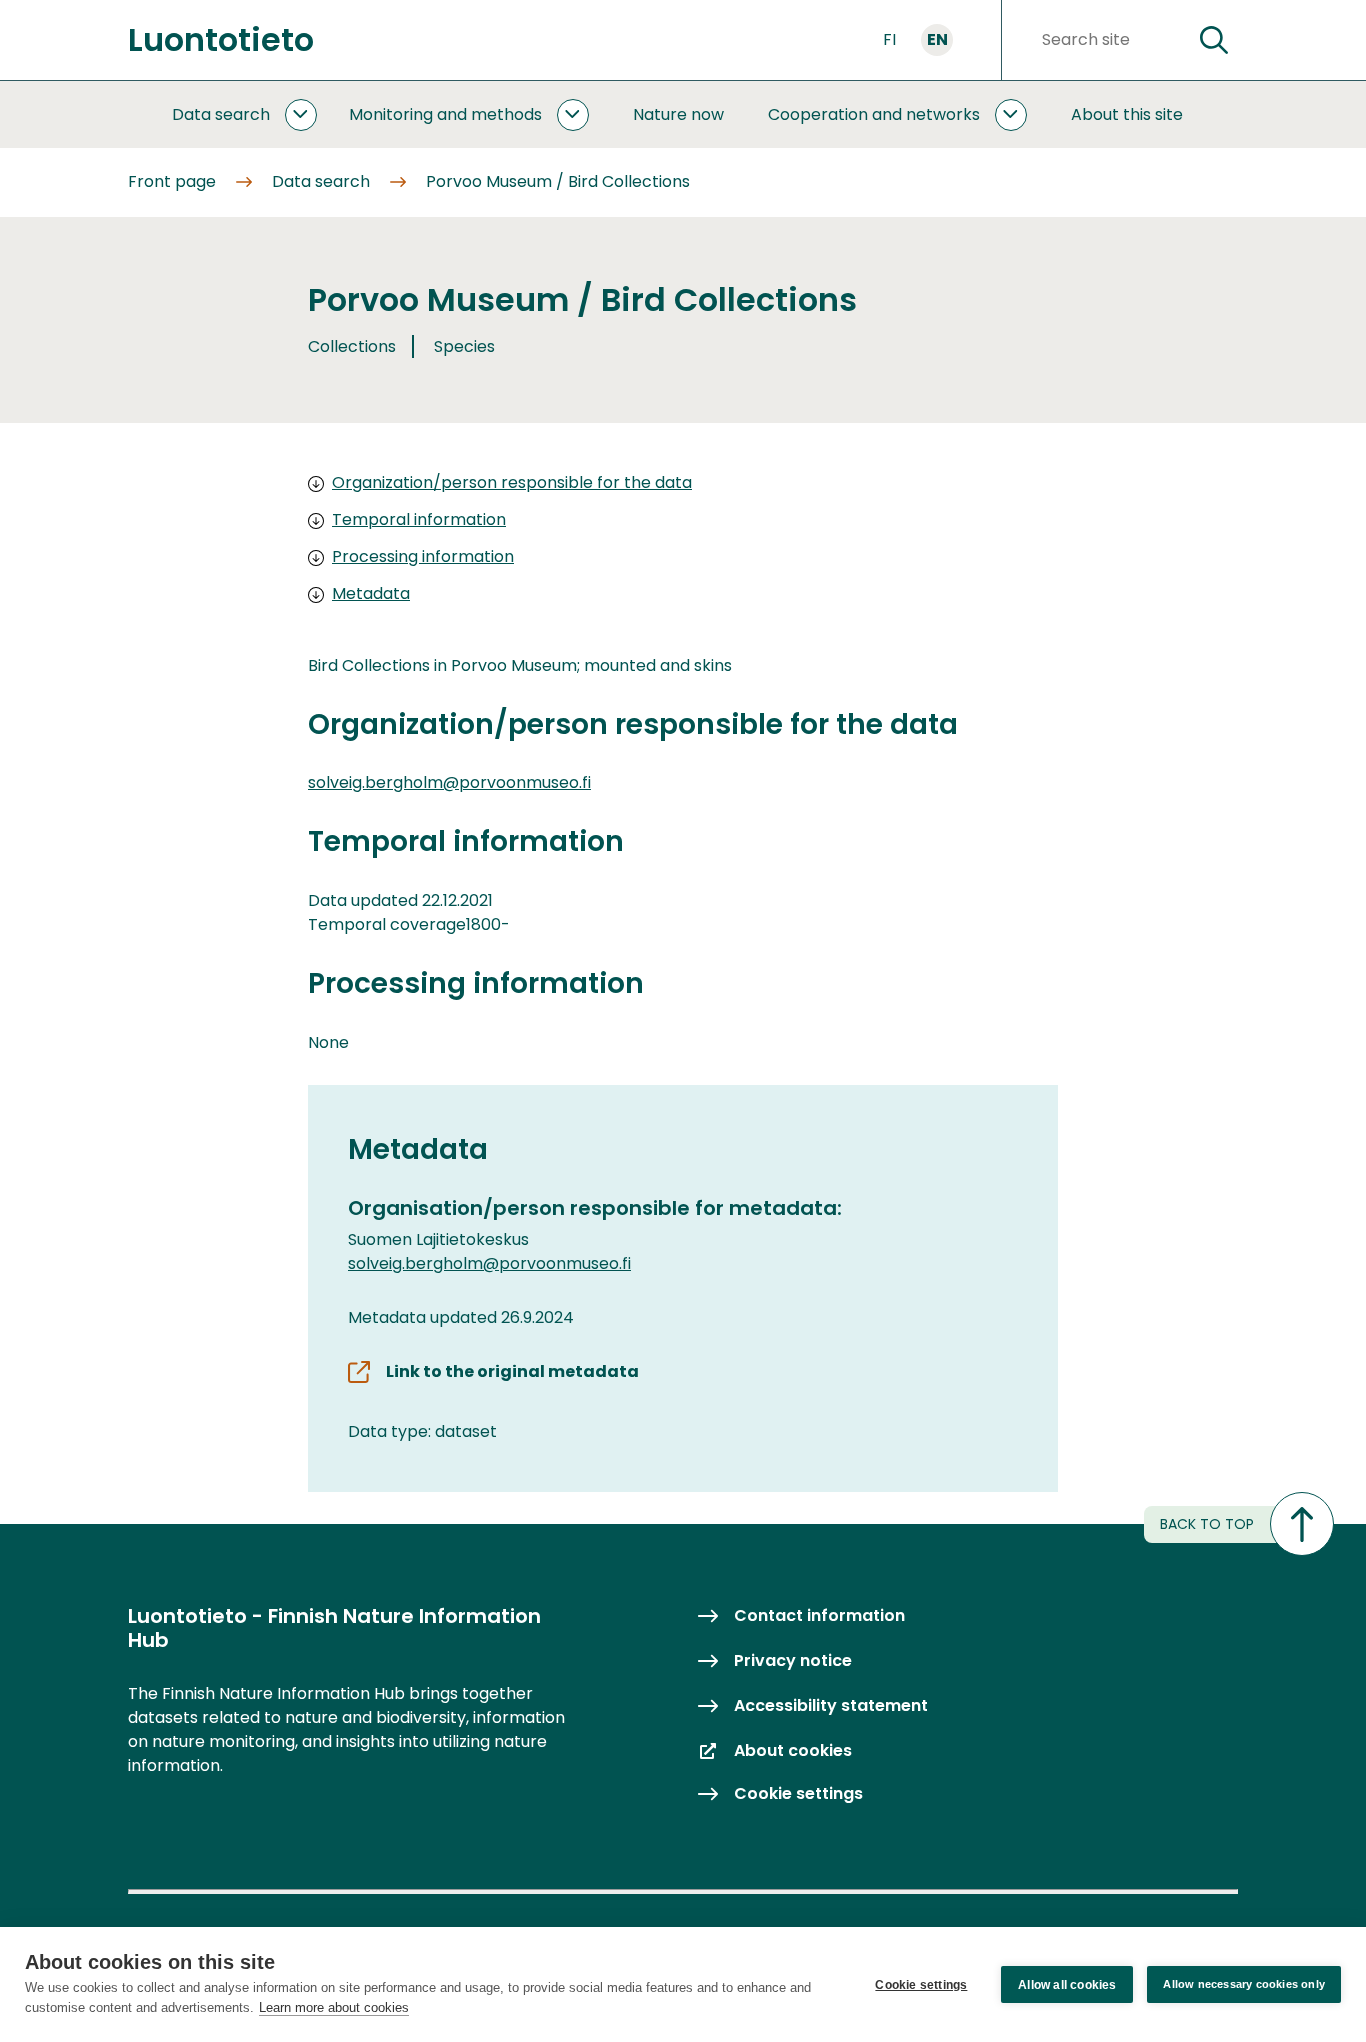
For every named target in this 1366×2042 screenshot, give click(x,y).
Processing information (423, 556)
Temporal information (419, 519)
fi (889, 39)
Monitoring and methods (445, 114)
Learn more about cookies (334, 2007)
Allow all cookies (1067, 1985)
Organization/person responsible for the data (512, 482)
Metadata (371, 593)
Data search (221, 114)
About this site (1127, 114)
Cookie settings (921, 1985)
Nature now (678, 114)
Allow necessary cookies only (1244, 1984)
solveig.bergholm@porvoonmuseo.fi (449, 782)
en (937, 39)
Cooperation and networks (874, 114)
